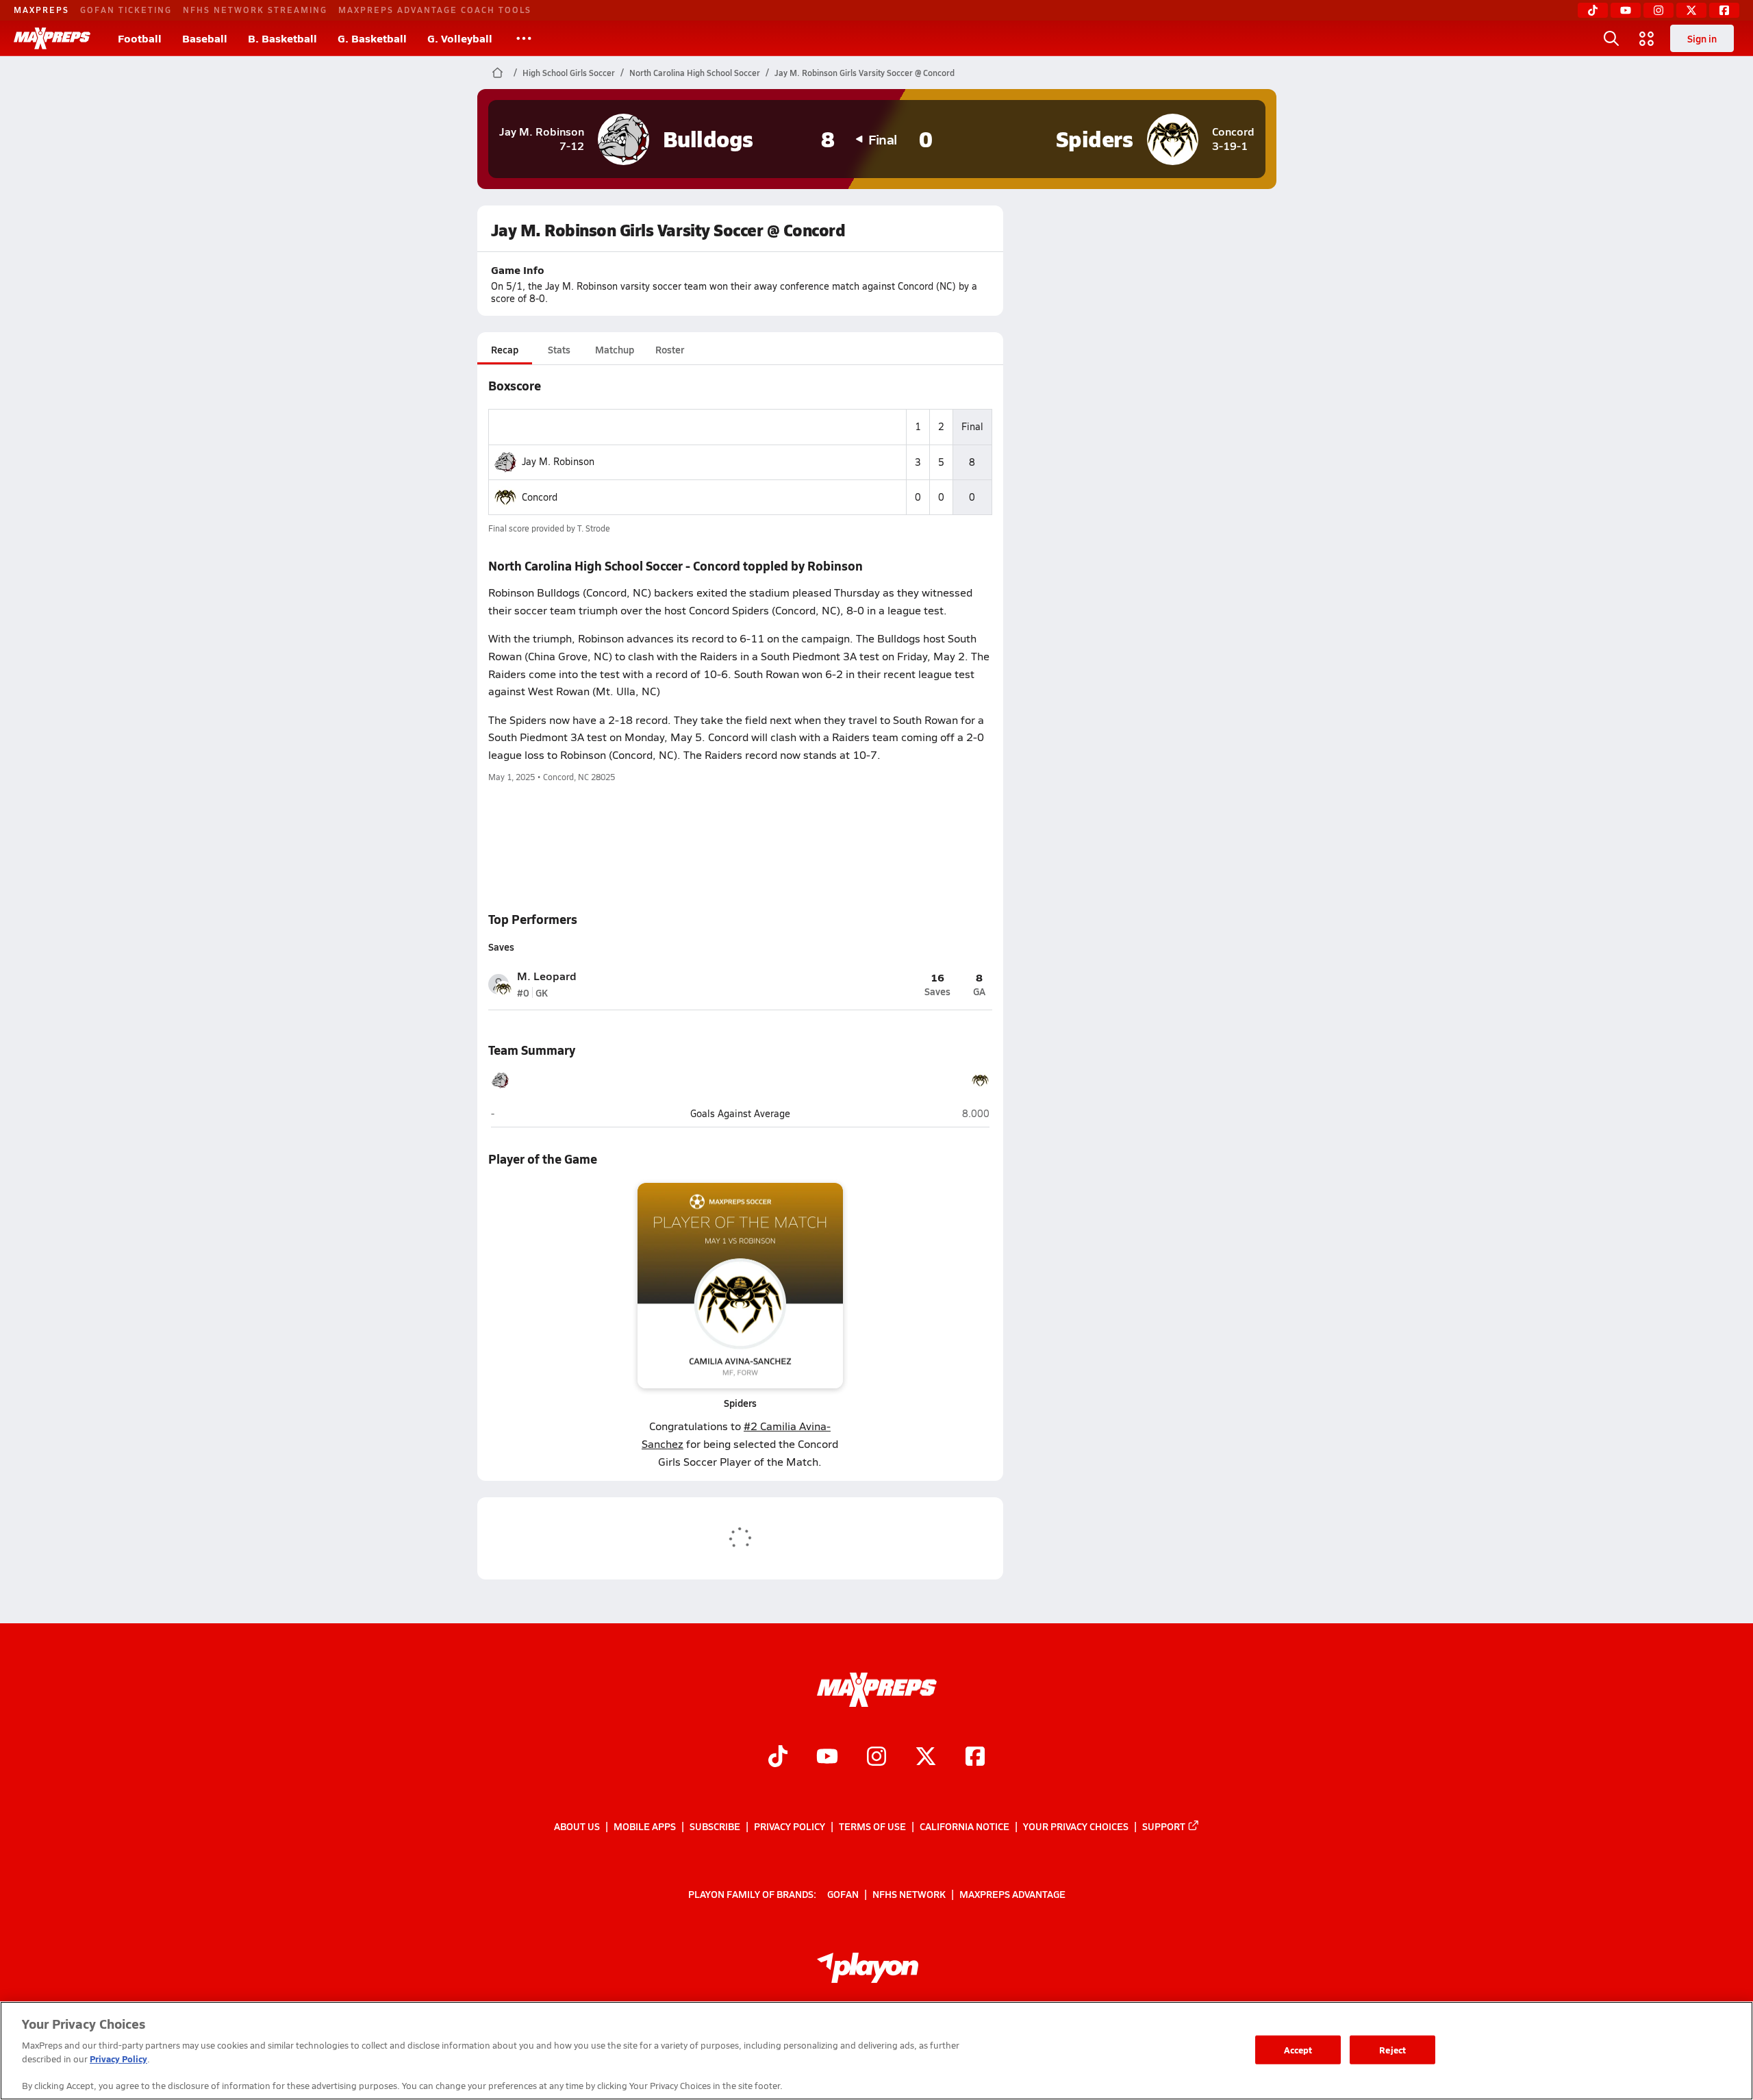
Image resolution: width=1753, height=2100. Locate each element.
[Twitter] (1691, 10)
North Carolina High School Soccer (695, 73)
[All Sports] (524, 38)
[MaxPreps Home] (52, 38)
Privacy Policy (790, 1826)
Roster (670, 349)
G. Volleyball (460, 38)
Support (1164, 1826)
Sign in (1702, 38)
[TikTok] (1593, 10)
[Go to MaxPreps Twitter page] (926, 1758)
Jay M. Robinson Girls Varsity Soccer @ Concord (865, 73)
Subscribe (715, 1826)
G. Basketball (372, 38)
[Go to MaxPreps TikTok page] (778, 1758)
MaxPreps (41, 10)
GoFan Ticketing (126, 10)
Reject (1392, 2050)
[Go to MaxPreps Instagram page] (876, 1758)
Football (140, 38)
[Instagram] (1659, 10)
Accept (1298, 2050)
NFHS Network (909, 1894)
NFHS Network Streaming (255, 10)
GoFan (843, 1894)
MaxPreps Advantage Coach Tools (435, 10)
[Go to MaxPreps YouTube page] (827, 1758)
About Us (577, 1826)
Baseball (205, 38)
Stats (559, 349)
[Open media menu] (1647, 38)
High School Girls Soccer (569, 73)
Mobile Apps (645, 1826)
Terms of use (872, 1826)
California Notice (964, 1826)
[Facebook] (1724, 10)
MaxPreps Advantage (1012, 1894)
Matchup (615, 349)
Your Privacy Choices (1076, 1826)
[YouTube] (1626, 10)
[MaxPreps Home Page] (497, 73)
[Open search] (1611, 38)
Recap (505, 349)
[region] (876, 2051)
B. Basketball (282, 38)
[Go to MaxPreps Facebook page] (975, 1758)
